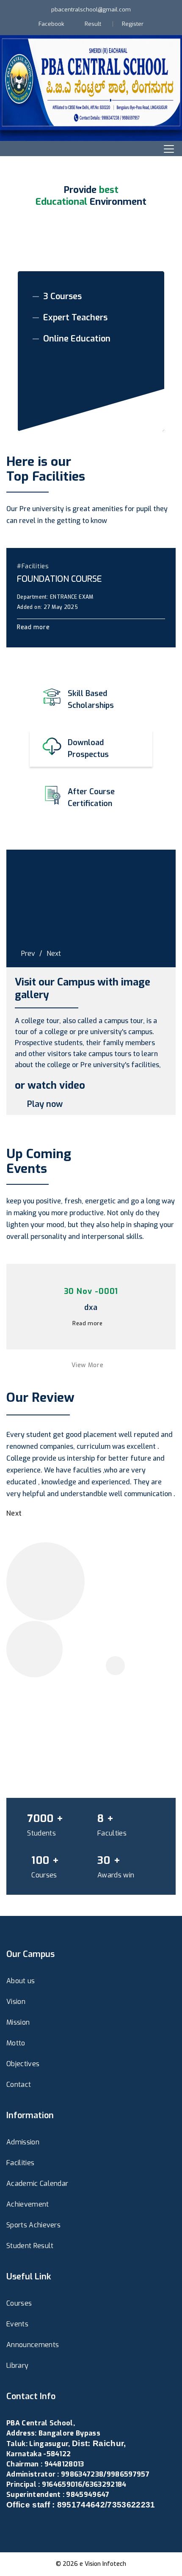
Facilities (20, 2163)
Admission (23, 2142)
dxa (91, 1307)
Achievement (28, 2204)
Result (93, 24)
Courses (19, 2303)
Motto (16, 2043)
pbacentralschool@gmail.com (91, 10)
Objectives (23, 2064)
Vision (16, 2002)
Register (133, 24)
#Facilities (33, 566)
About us (21, 1981)
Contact (19, 2085)
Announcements (33, 2345)
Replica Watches (33, 2525)
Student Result (30, 2246)
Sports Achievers (33, 2225)
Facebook (51, 24)
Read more (34, 627)
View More (88, 1365)
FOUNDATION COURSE (59, 579)
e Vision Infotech (103, 2564)
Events (17, 2324)
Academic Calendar (37, 2184)
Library (17, 2365)
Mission (18, 2022)
